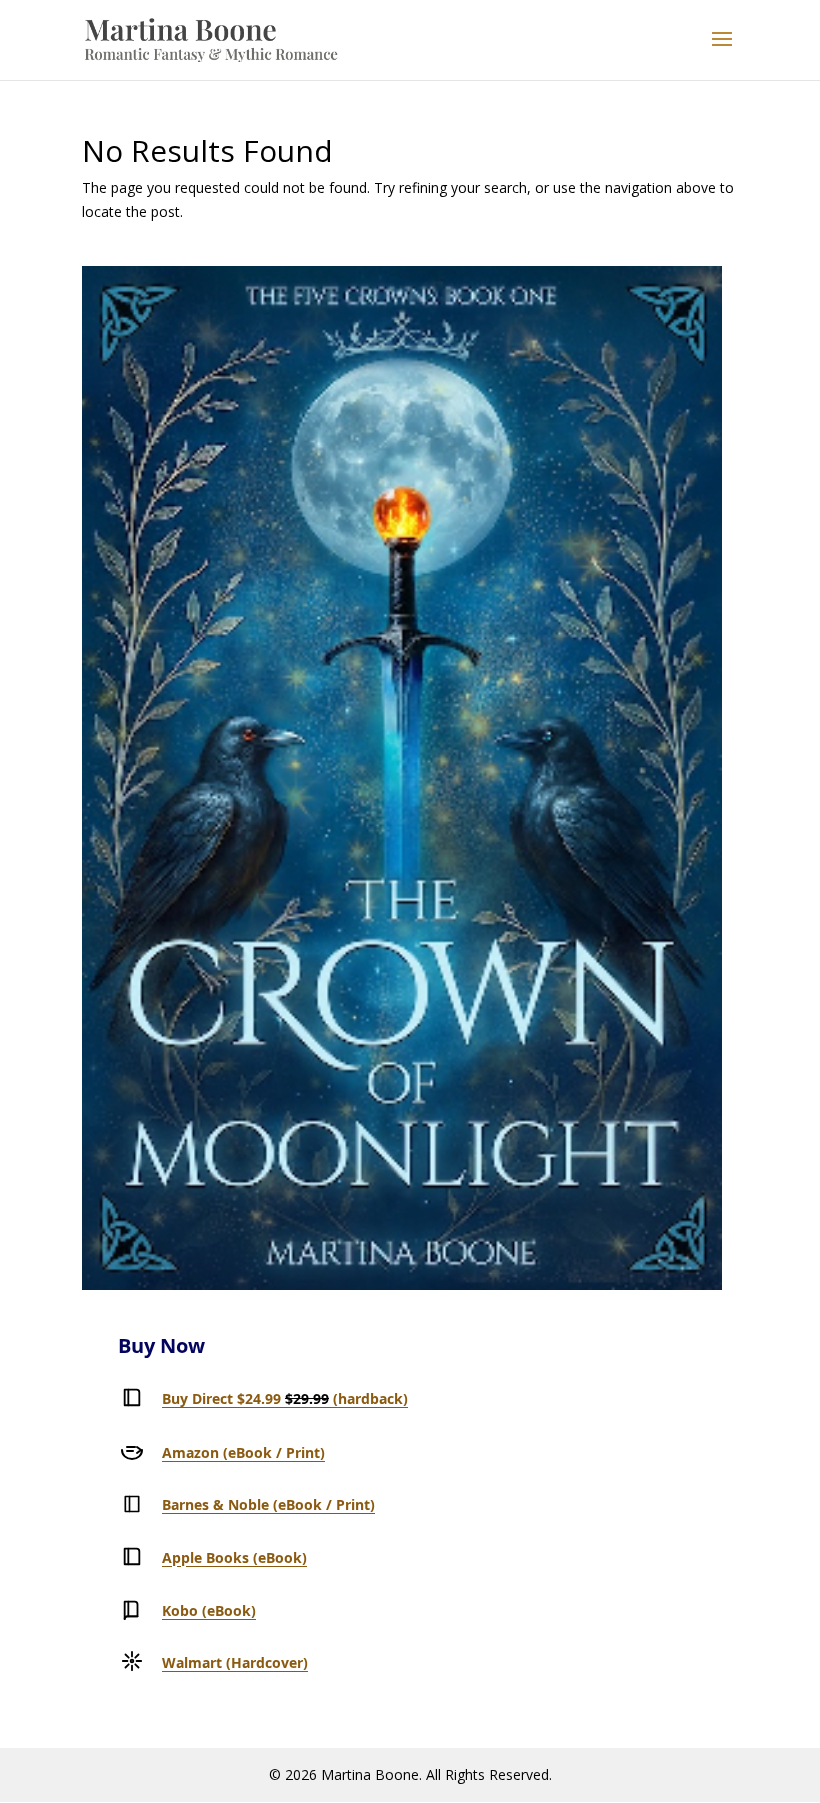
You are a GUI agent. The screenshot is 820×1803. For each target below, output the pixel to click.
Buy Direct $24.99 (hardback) (285, 1398)
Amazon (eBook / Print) (243, 1452)
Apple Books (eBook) (234, 1557)
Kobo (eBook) (209, 1610)
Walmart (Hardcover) (235, 1662)
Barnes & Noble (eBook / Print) (268, 1504)
